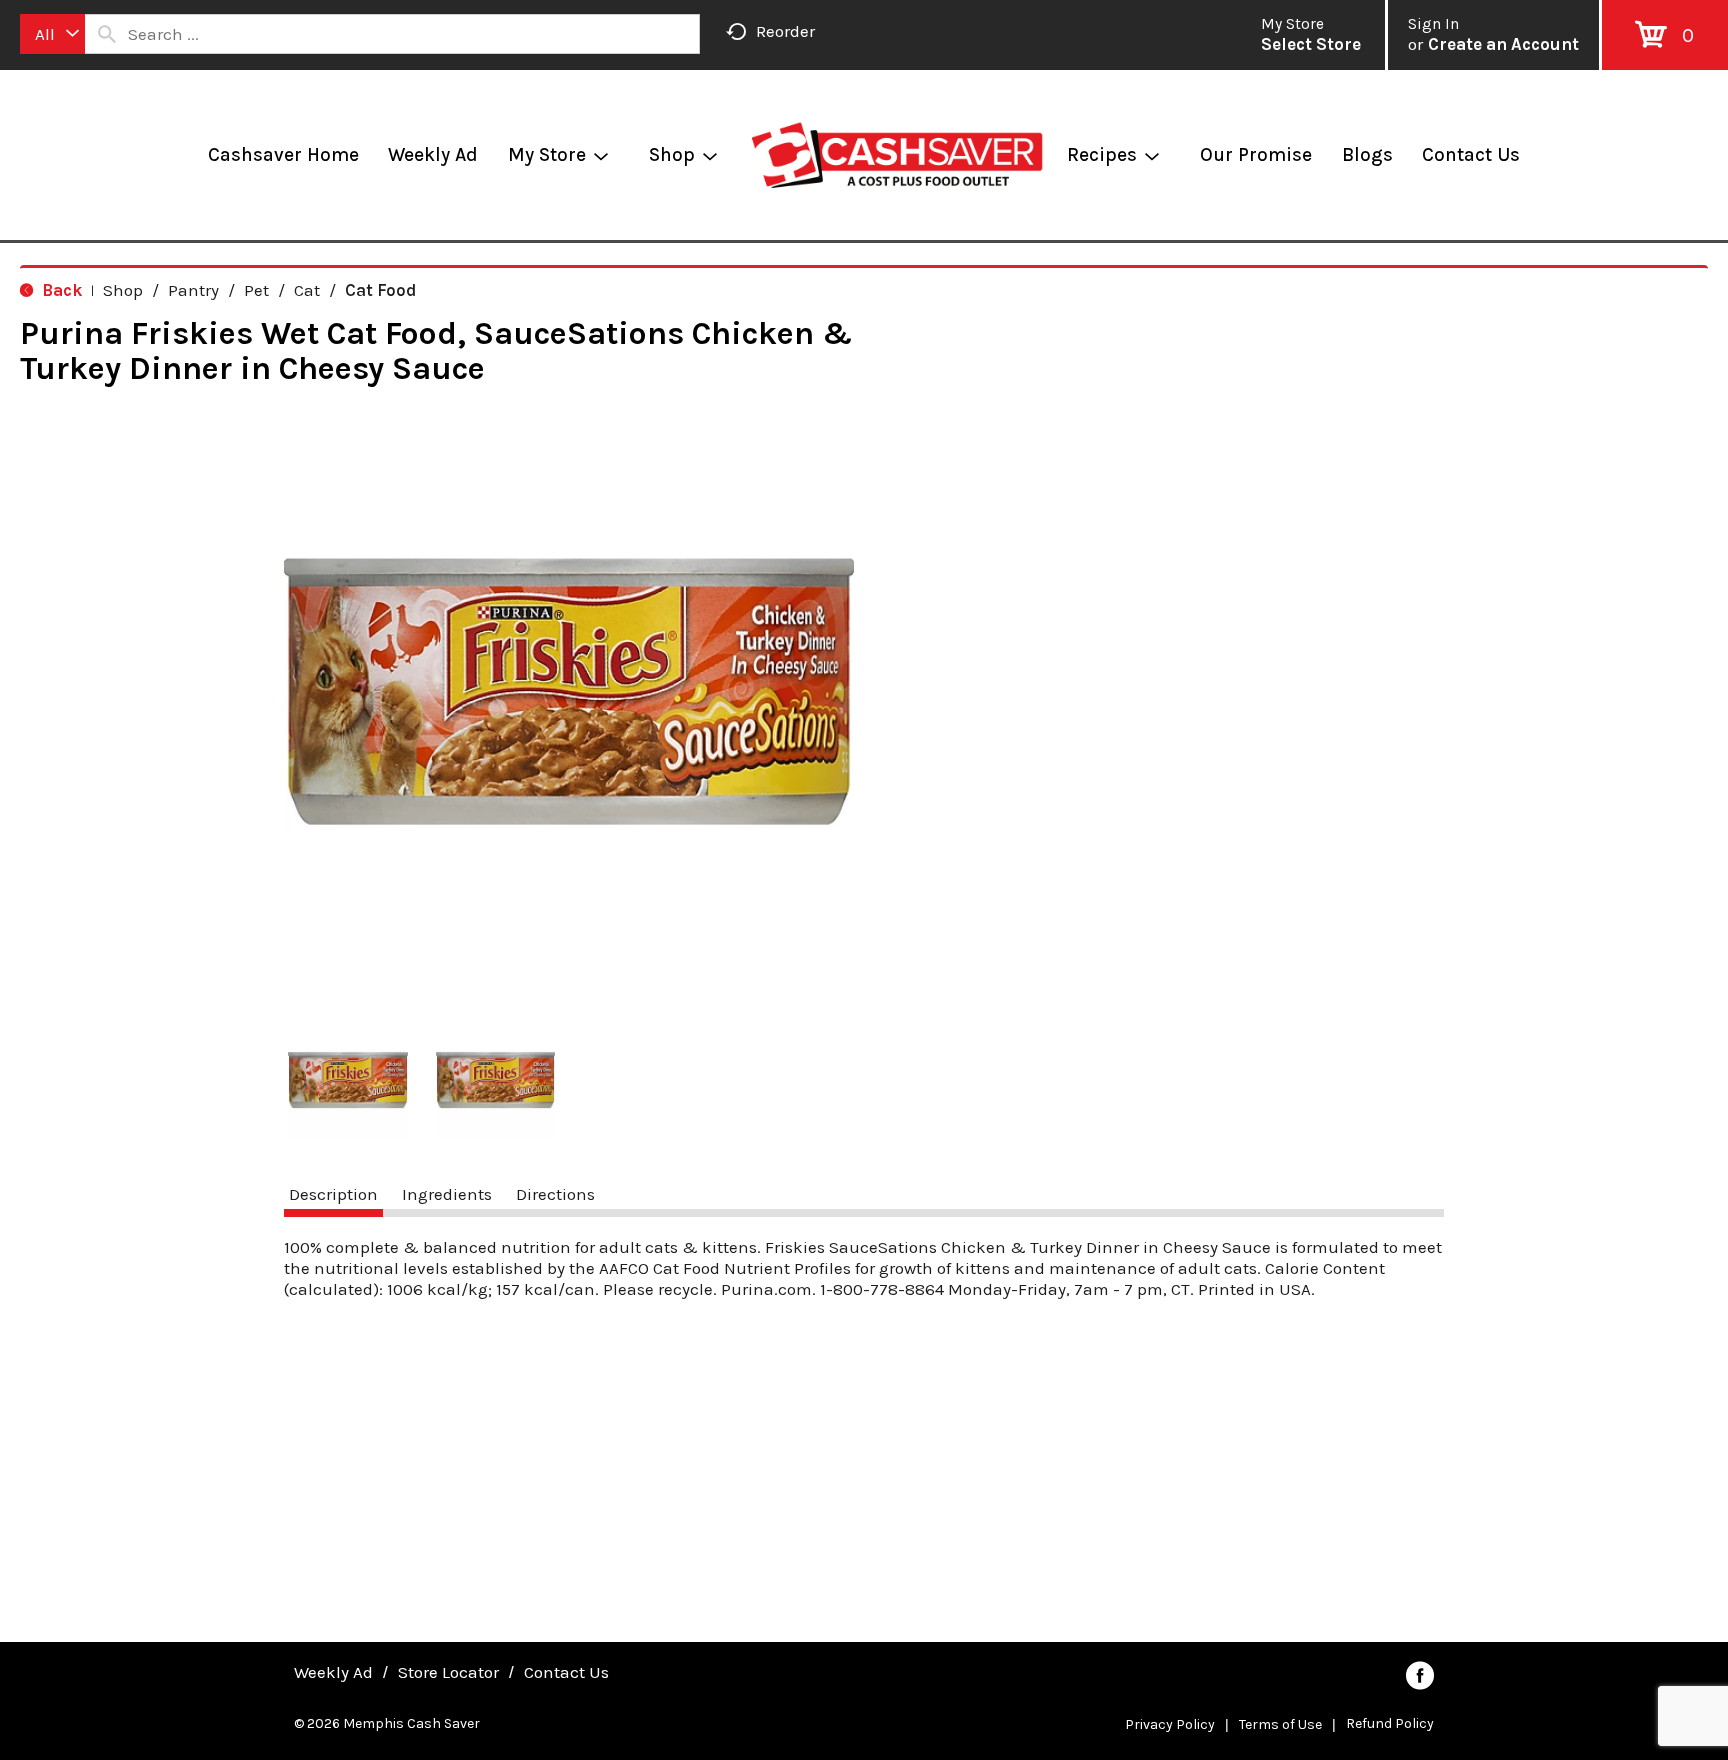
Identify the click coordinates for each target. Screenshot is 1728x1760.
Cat (307, 290)
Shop (123, 290)
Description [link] (333, 1194)
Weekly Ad (333, 1672)
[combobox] (52, 34)
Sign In (1433, 24)
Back (60, 290)
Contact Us (566, 1672)
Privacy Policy (1170, 1724)
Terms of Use (1280, 1724)
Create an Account (1503, 44)
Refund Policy (1390, 1723)
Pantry (193, 290)
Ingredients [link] (447, 1194)
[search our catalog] (107, 34)
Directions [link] (555, 1194)
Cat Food (380, 290)
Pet (256, 290)
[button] (348, 1080)
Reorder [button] (785, 31)
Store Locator (448, 1672)
